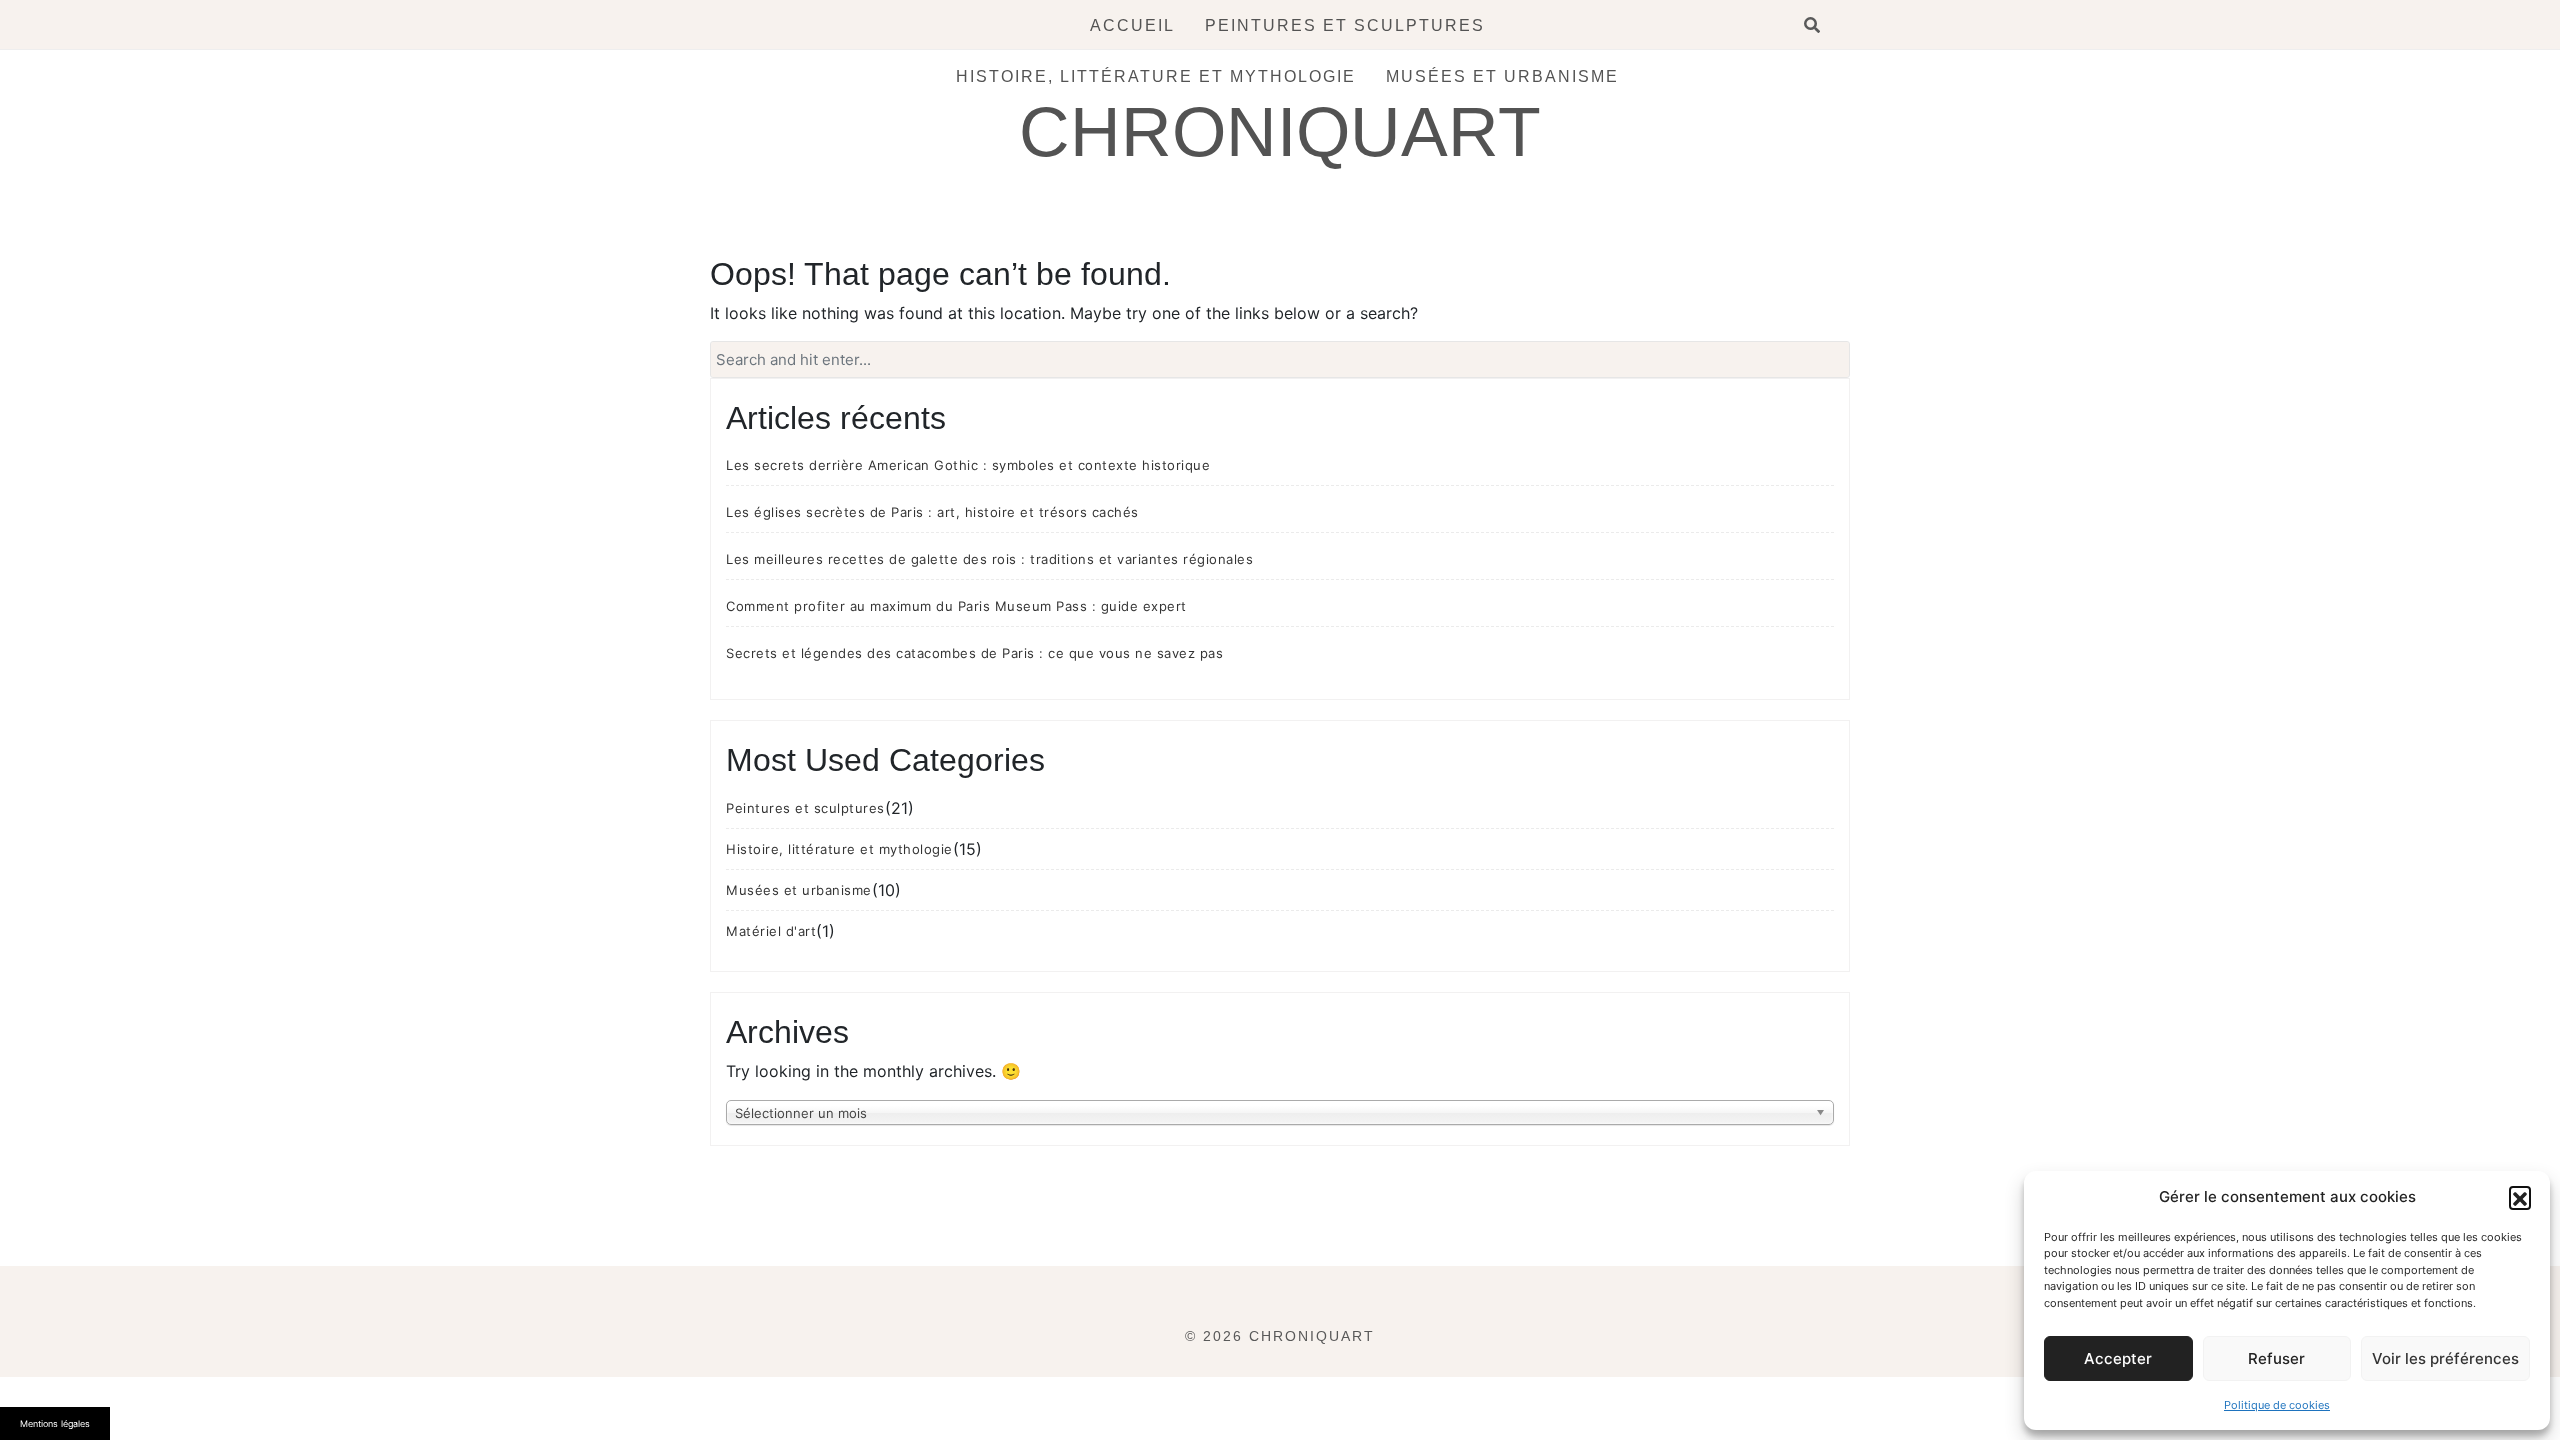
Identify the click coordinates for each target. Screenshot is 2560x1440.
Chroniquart (1280, 132)
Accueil (1132, 25)
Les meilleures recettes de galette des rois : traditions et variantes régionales (989, 559)
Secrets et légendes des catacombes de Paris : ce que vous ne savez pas (974, 653)
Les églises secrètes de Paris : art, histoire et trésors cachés (932, 512)
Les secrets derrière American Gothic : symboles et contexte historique (968, 465)
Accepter (2118, 1358)
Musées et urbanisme (1502, 76)
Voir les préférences (2445, 1358)
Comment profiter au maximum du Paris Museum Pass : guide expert (956, 606)
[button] (2520, 1197)
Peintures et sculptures (1345, 25)
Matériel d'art (771, 931)
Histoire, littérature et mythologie (1156, 76)
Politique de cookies (2277, 1405)
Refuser (2276, 1358)
